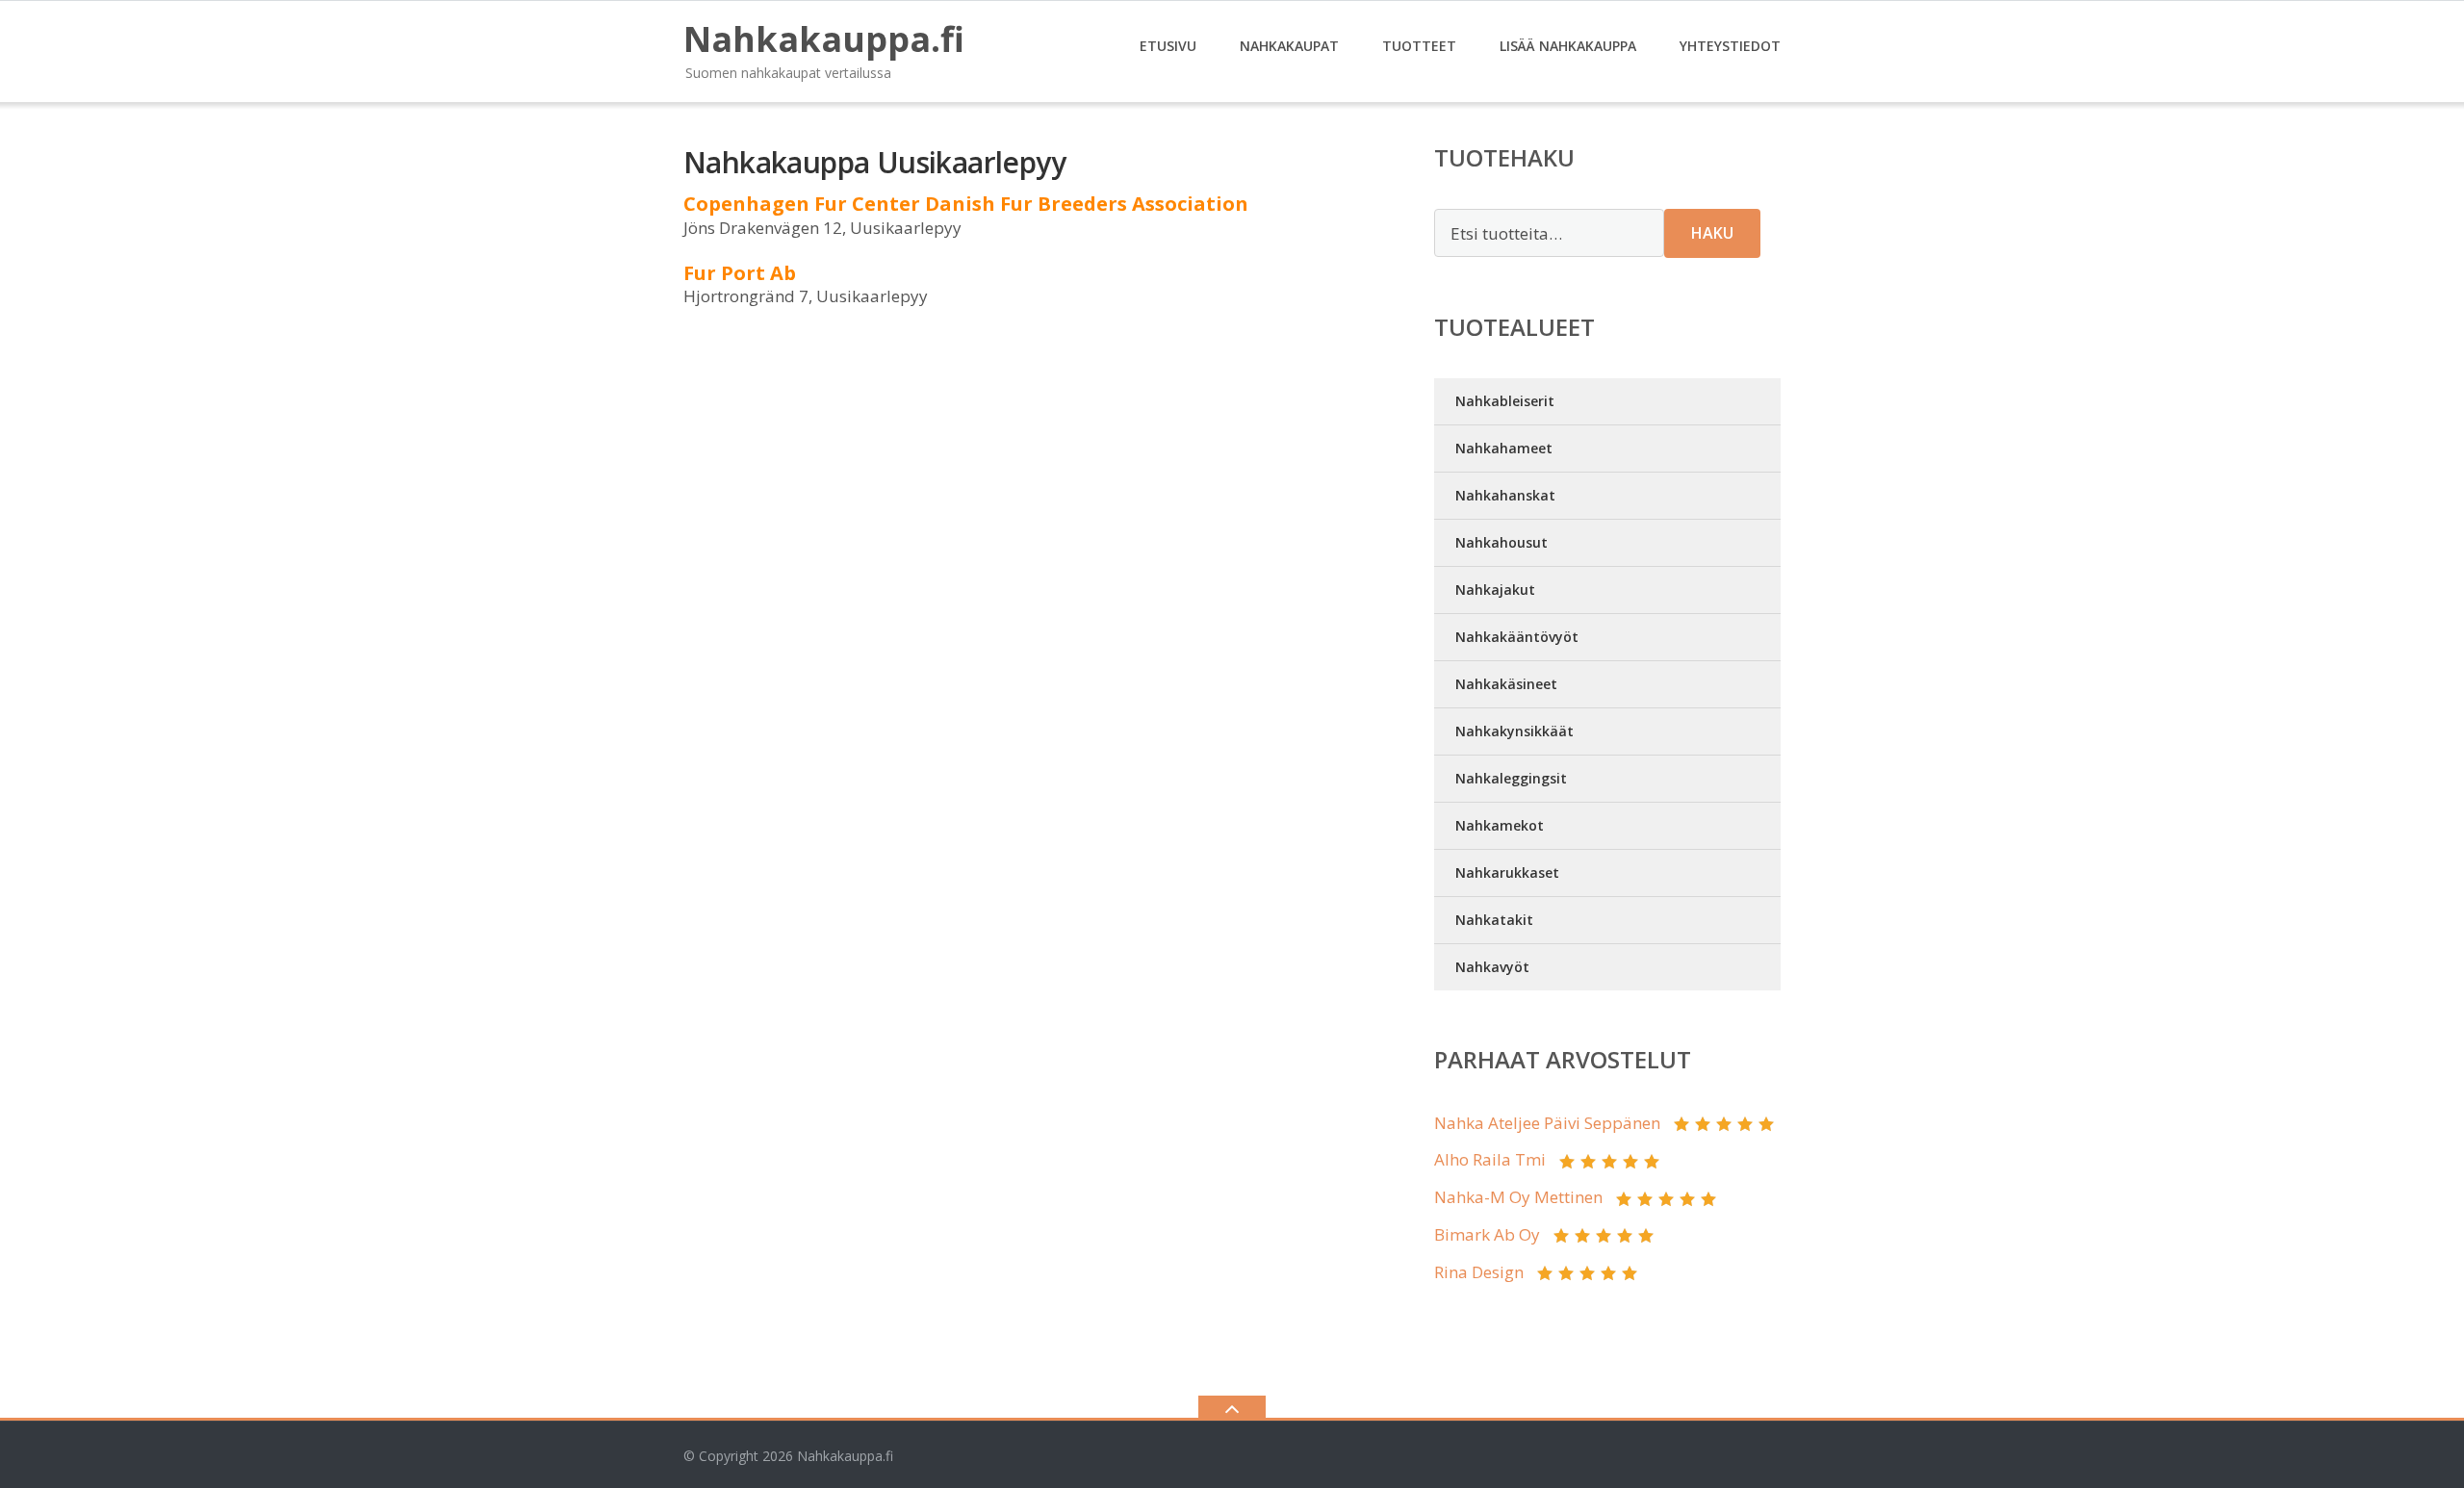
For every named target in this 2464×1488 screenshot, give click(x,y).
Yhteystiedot (1730, 46)
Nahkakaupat (1289, 46)
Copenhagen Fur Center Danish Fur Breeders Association (966, 204)
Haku (1712, 233)
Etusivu (1168, 46)
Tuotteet (1419, 46)
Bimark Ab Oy (1487, 1234)
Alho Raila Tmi (1490, 1159)
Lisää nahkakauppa (1568, 46)
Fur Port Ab (740, 273)
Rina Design (1479, 1272)
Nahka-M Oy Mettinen (1518, 1197)
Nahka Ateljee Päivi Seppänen (1547, 1123)
